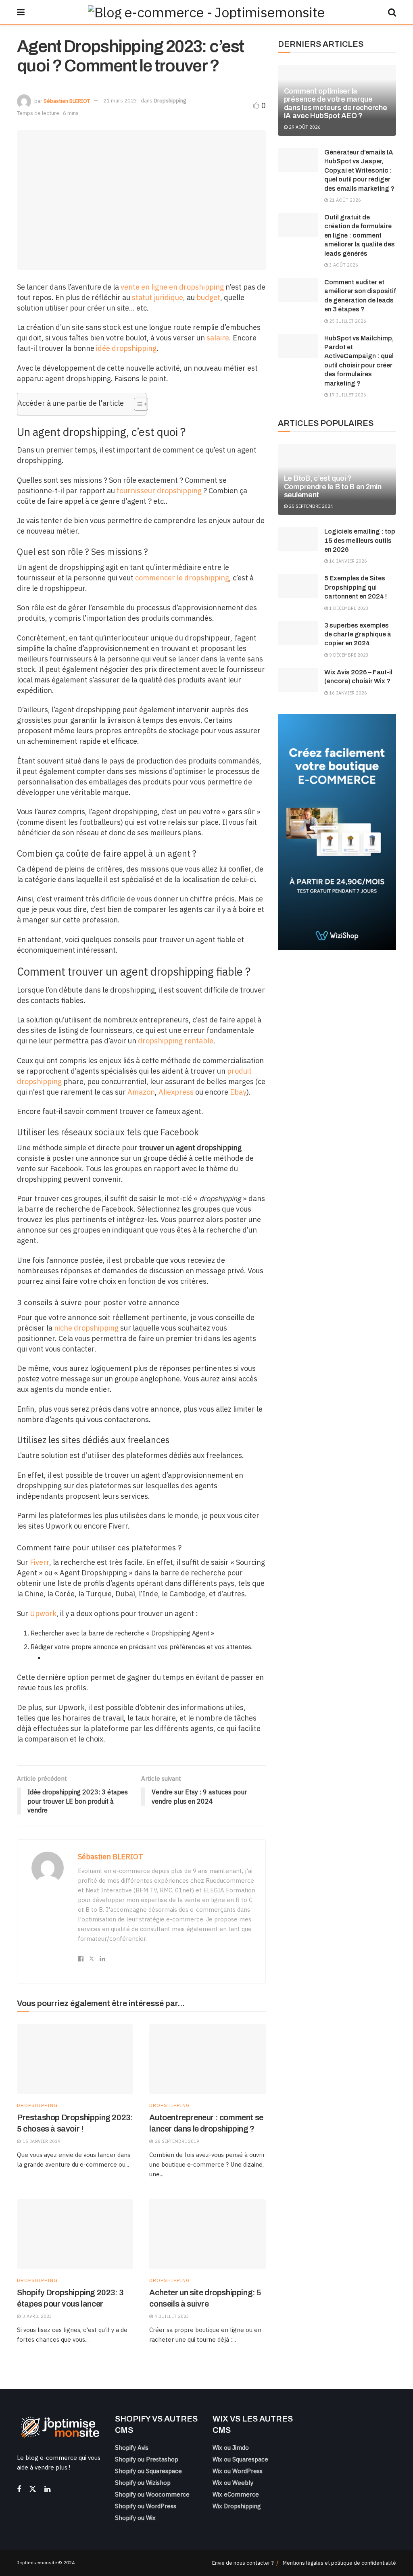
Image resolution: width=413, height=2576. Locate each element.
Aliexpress (176, 1092)
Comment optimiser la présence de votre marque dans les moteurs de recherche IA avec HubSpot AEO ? (336, 103)
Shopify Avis (132, 2448)
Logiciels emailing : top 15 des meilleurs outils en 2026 (360, 540)
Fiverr (40, 1562)
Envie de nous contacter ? (243, 2563)
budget (208, 297)
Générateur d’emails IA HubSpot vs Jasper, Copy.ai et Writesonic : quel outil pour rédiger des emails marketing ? (359, 170)
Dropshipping (170, 101)
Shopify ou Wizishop (143, 2483)
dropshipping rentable (176, 1041)
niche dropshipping (86, 1328)
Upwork (43, 1613)
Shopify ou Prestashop (147, 2459)
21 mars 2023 (120, 101)
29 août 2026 (304, 127)
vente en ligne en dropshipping (172, 287)
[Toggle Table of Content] (137, 404)
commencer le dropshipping (182, 578)
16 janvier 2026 (347, 561)
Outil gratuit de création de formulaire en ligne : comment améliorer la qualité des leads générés (360, 235)
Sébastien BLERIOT (67, 101)
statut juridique (157, 297)
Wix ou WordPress (238, 2471)
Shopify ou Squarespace (148, 2471)
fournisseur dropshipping (159, 491)
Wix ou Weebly (233, 2483)
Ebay (238, 1092)
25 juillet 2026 (347, 321)
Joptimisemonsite (37, 2562)
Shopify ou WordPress (146, 2506)
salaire (218, 338)
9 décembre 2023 (348, 655)
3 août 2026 (343, 265)
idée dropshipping (126, 348)
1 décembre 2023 (348, 608)
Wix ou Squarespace (240, 2459)
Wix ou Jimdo (231, 2448)
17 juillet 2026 (347, 395)
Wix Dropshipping (237, 2506)
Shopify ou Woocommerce (152, 2494)
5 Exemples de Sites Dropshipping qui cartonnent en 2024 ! (356, 587)
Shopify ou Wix (135, 2518)
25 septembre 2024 (310, 506)
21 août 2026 (344, 200)
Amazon (141, 1092)
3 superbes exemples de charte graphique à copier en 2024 (358, 634)
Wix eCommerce (236, 2494)
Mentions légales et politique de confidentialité (339, 2563)
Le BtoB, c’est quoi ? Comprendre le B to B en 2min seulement (333, 486)
